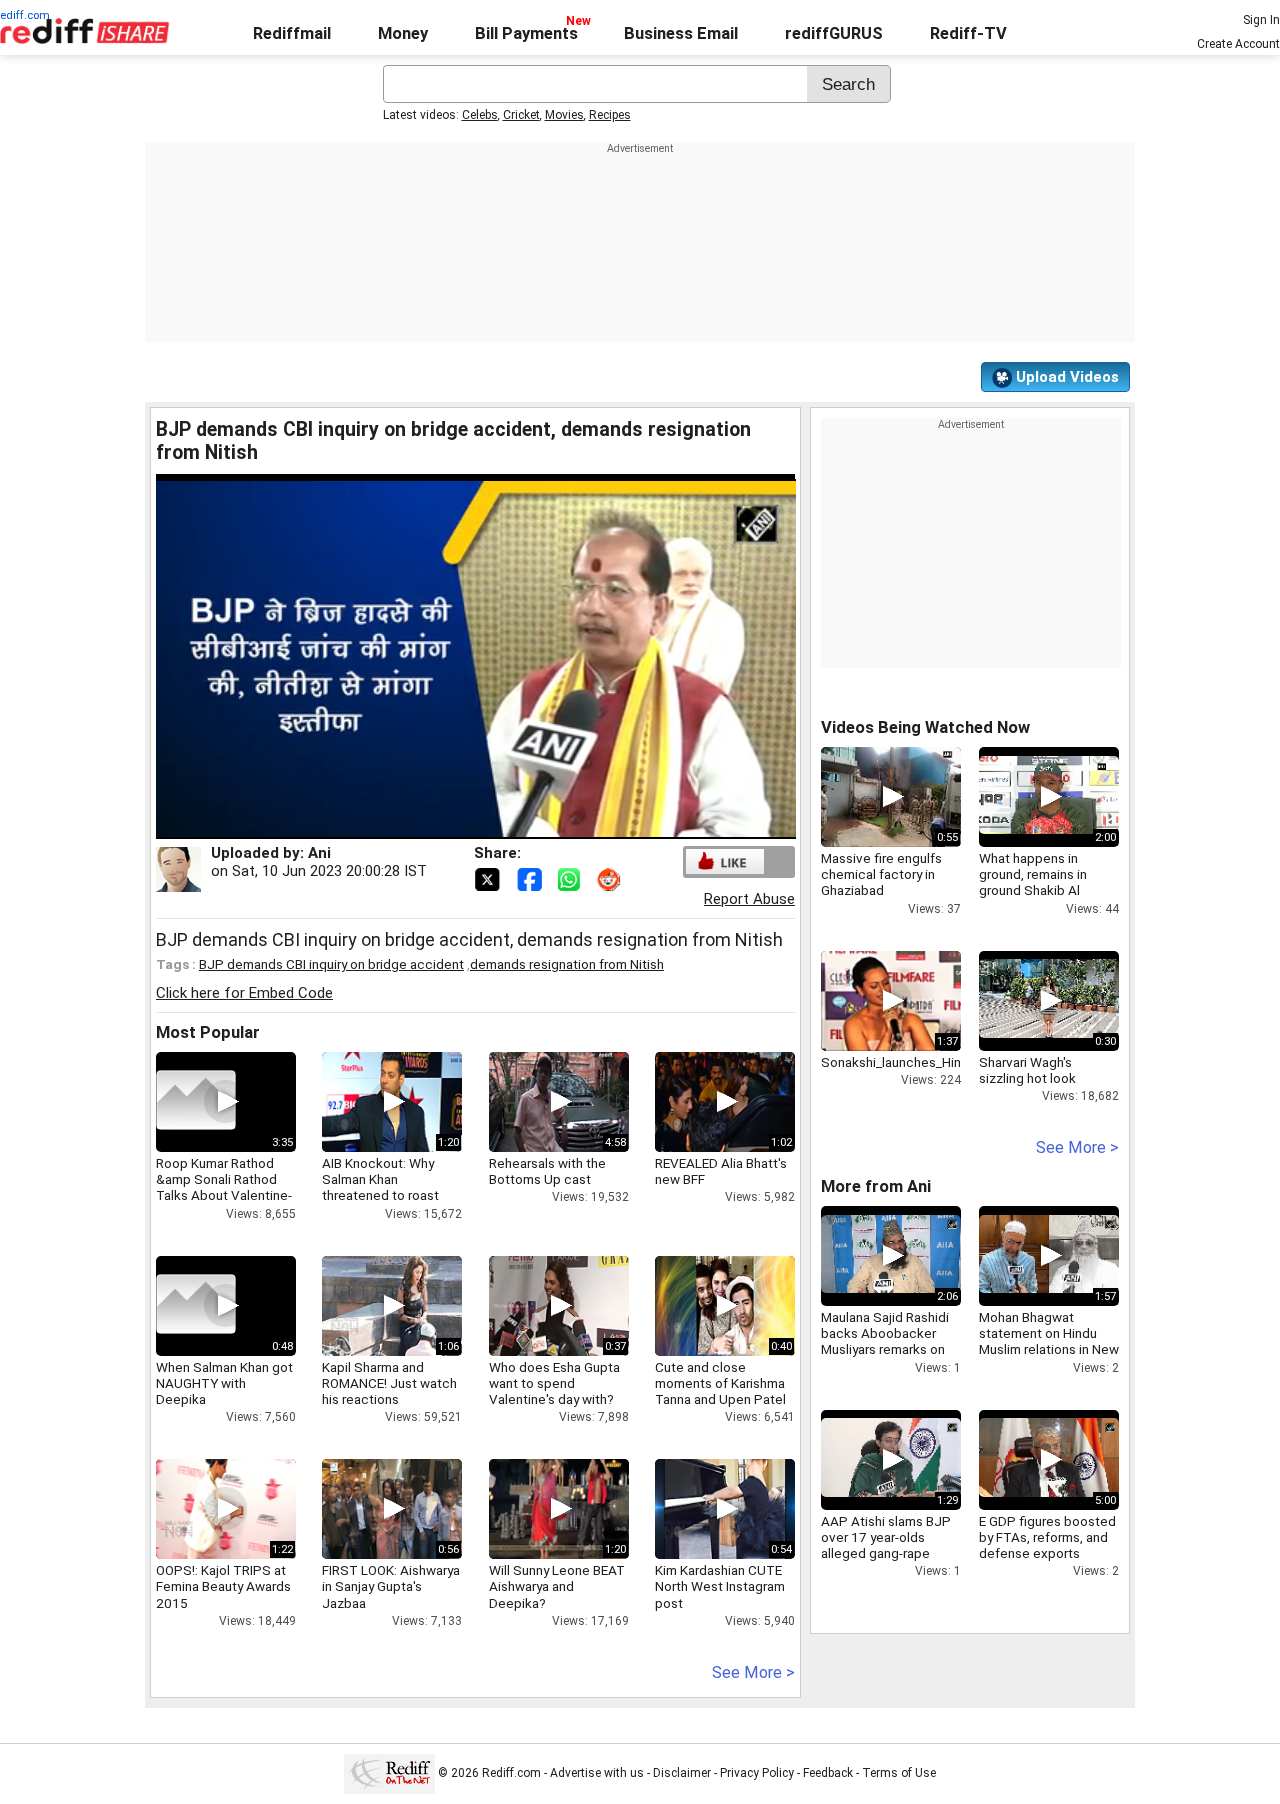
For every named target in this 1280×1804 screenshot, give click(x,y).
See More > (753, 1672)
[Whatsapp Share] (573, 878)
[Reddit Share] (611, 878)
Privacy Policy (757, 1773)
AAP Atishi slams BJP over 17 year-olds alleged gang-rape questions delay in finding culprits (886, 1553)
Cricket (521, 115)
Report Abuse (749, 899)
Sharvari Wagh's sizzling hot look (1027, 1070)
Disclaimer (682, 1773)
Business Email (681, 33)
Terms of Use (899, 1773)
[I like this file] (725, 861)
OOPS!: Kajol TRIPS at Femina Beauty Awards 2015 (223, 1586)
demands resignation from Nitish (567, 964)
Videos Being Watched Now (925, 727)
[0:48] (196, 1306)
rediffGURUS (834, 33)
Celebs (480, 115)
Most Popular (208, 1032)
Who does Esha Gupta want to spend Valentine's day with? (554, 1383)
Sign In (1261, 20)
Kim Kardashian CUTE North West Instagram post (720, 1586)
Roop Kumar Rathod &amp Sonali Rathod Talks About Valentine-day (224, 1187)
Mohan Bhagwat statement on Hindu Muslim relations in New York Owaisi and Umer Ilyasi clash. (1049, 1349)
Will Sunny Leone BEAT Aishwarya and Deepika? (557, 1586)
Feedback (828, 1773)
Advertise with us (597, 1773)
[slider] (454, 824)
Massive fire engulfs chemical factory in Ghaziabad (881, 874)
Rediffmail (292, 33)
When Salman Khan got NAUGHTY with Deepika (224, 1383)
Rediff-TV (968, 33)
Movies (564, 115)
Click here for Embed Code (244, 993)
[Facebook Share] (531, 878)
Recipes (610, 115)
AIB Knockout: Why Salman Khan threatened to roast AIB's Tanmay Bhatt (380, 1187)
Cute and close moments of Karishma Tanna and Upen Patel (720, 1383)
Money (403, 33)
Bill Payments (526, 33)
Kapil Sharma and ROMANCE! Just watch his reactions (389, 1383)
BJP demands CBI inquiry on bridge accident (331, 964)
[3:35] (196, 1102)
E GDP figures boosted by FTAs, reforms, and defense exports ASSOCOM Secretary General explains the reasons (1047, 1561)
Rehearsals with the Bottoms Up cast (547, 1171)
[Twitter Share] (489, 878)
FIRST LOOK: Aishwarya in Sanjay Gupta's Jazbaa (391, 1586)
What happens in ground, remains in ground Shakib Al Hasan (1033, 882)
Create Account (1238, 44)
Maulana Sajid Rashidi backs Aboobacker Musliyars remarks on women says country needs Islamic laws (885, 1349)
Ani (319, 853)
